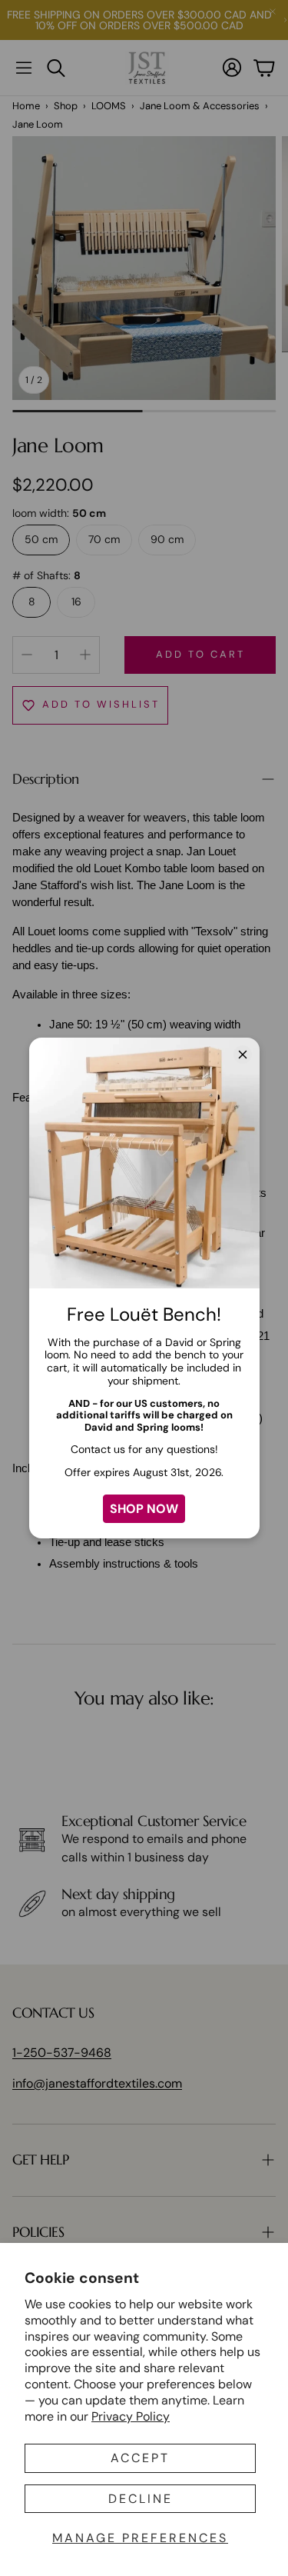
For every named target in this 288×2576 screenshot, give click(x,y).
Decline (141, 2499)
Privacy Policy (131, 2416)
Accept (140, 2458)
